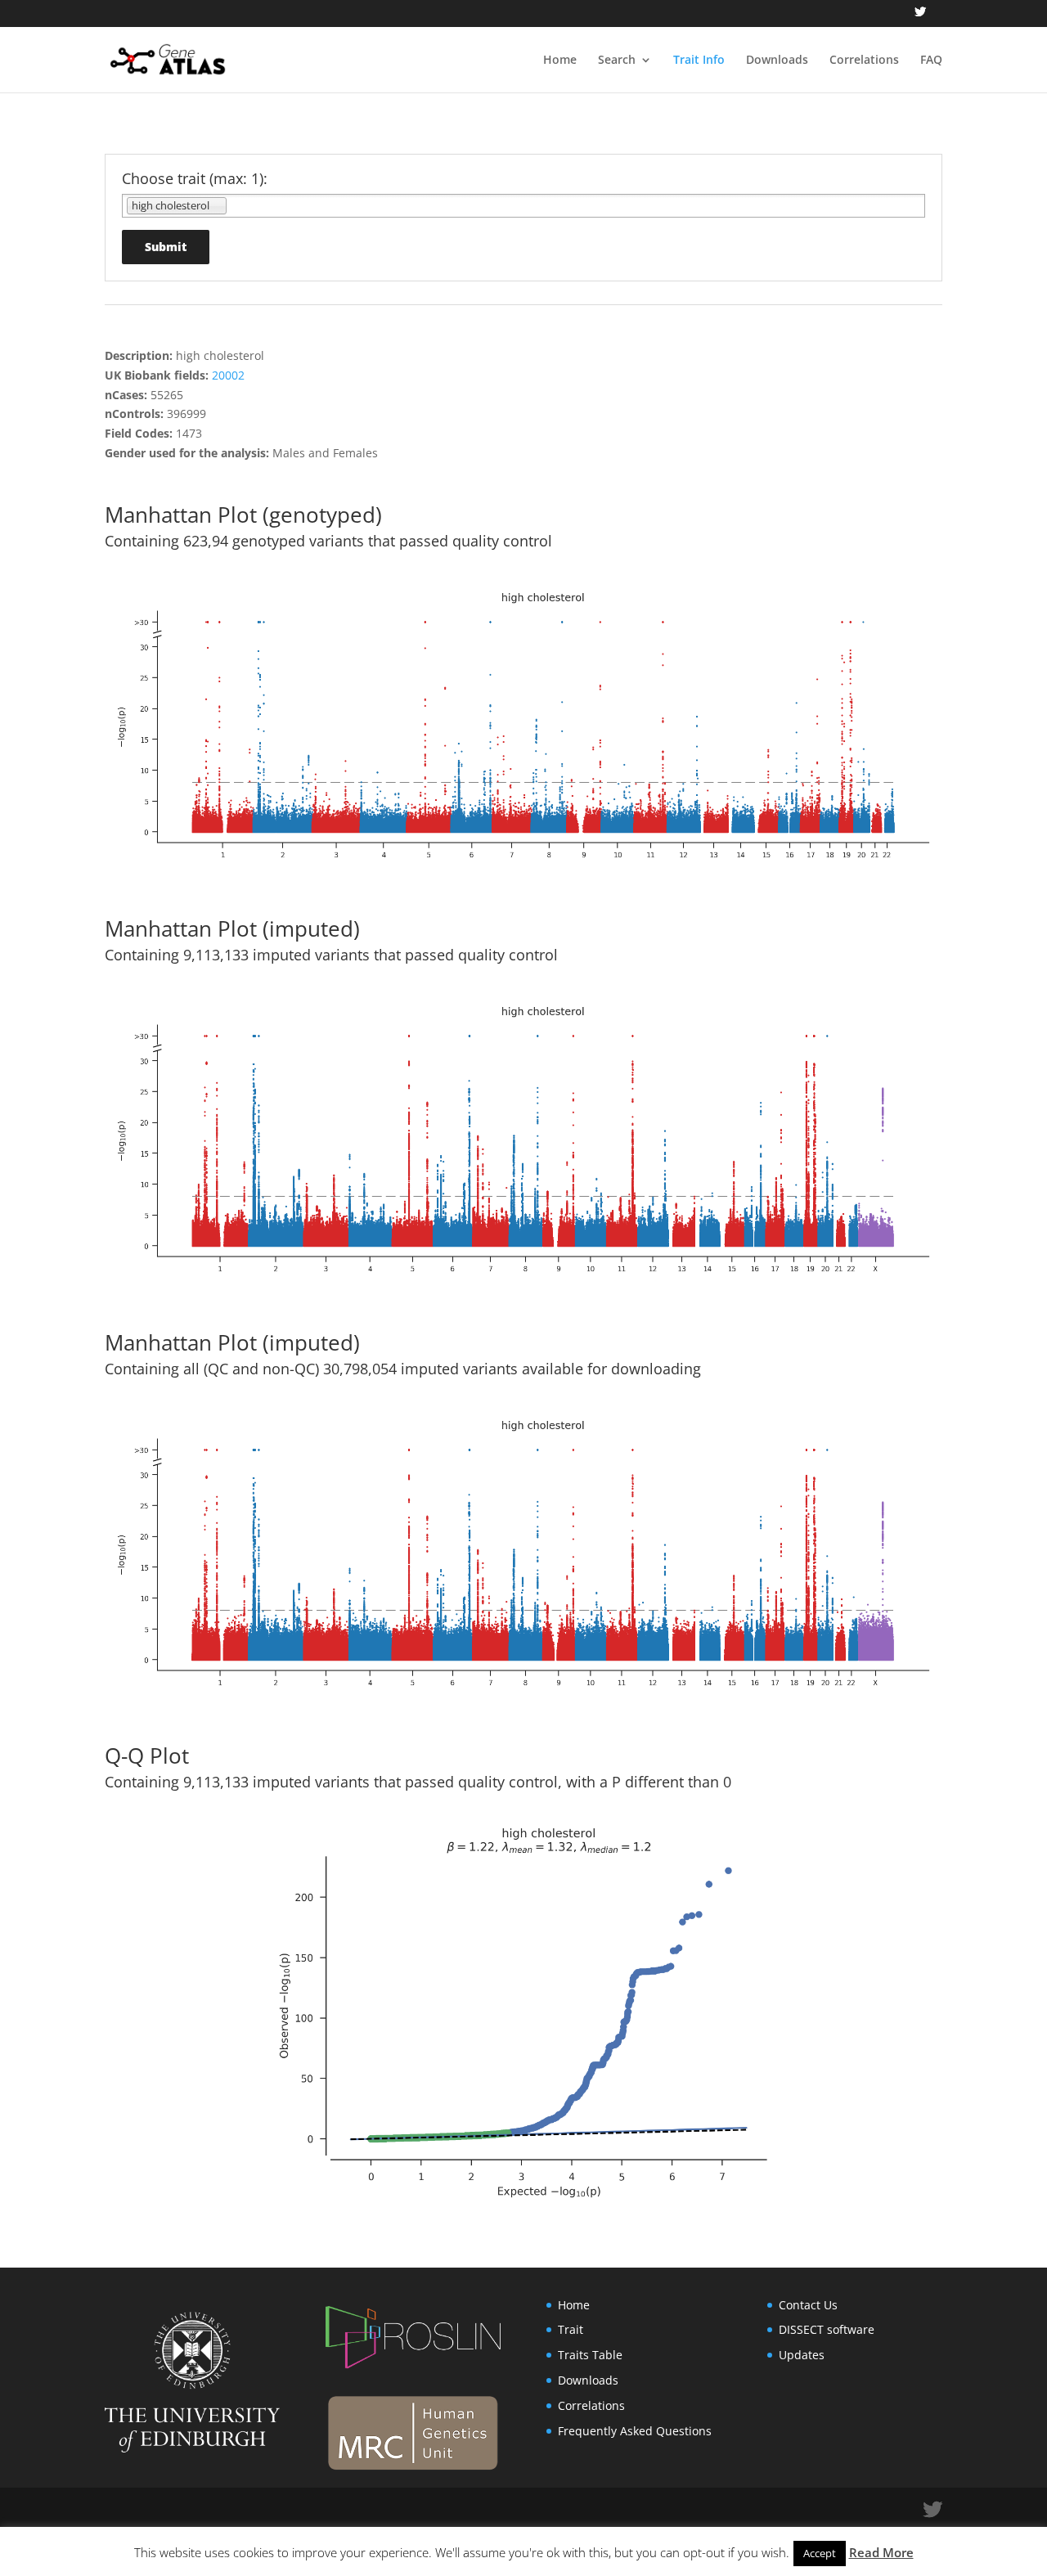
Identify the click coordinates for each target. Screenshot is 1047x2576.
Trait (571, 2329)
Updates (802, 2355)
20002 (228, 375)
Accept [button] (820, 2553)
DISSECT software (827, 2329)
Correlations (864, 61)
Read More (881, 2552)
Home (560, 61)
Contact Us (808, 2305)
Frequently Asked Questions (635, 2431)
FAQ (931, 61)
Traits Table (590, 2355)
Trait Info (699, 61)
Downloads (777, 61)
